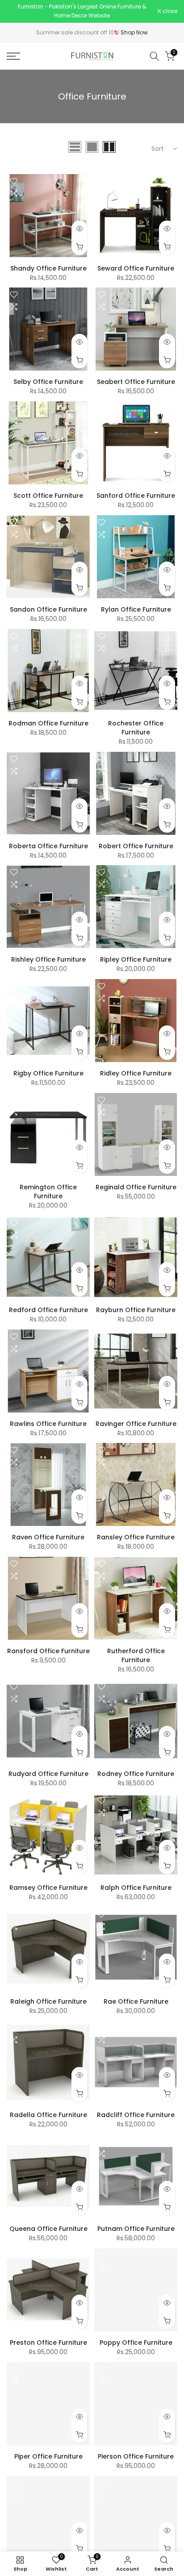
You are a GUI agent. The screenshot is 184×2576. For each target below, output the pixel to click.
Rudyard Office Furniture (48, 1771)
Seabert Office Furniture (136, 379)
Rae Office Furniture (136, 1999)
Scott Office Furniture (48, 493)
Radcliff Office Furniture (136, 2113)
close (169, 10)
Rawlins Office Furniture (48, 1421)
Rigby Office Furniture (48, 1071)
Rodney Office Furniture (136, 1771)
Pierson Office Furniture (136, 2454)
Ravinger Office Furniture (136, 1421)
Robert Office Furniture (136, 843)
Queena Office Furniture (48, 2226)
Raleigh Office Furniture (48, 1999)
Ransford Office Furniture (48, 1648)
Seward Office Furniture (136, 266)
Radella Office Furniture (48, 2113)
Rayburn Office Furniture (136, 1307)
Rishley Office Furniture (48, 957)
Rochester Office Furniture (136, 725)
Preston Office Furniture (48, 2340)
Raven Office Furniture (48, 1535)
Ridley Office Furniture (136, 1071)
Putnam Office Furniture (136, 2226)
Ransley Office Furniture (136, 1535)
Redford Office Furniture (48, 1307)
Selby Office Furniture (48, 379)
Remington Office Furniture (48, 1189)
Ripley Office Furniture (136, 957)
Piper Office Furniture (48, 2454)
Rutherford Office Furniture (136, 1653)
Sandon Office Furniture (48, 607)
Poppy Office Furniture (136, 2340)
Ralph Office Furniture (136, 1885)
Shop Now (134, 30)
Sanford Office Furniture (136, 493)
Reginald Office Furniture (136, 1184)
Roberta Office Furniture (48, 843)
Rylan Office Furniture (136, 607)
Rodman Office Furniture (48, 721)
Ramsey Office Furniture (48, 1885)
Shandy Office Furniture (48, 266)
